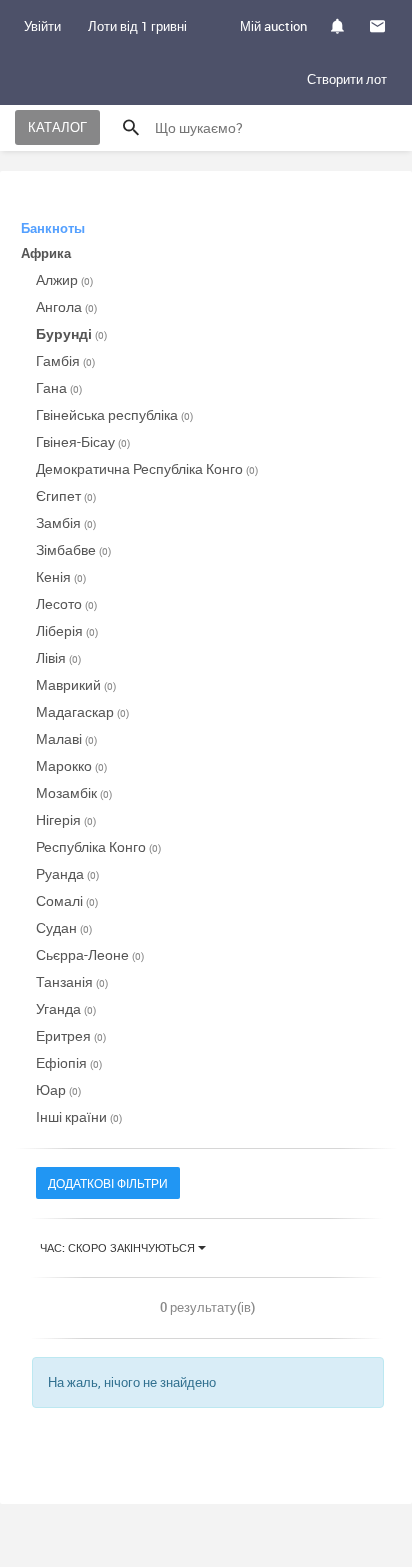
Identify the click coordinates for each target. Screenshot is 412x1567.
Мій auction (273, 26)
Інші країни (79, 1116)
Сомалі (67, 900)
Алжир (64, 279)
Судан (64, 927)
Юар (58, 1089)
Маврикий (76, 684)
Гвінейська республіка (114, 414)
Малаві (66, 738)
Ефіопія (69, 1062)
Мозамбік (74, 792)
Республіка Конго (98, 846)
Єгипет (66, 495)
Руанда (67, 873)
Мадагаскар (82, 711)
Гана (59, 387)
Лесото (66, 603)
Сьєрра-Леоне (90, 954)
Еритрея (71, 1035)
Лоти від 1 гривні (137, 26)
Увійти (42, 26)
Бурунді (71, 333)
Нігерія (66, 819)
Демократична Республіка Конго (147, 468)
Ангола (66, 306)
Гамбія (65, 360)
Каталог (57, 127)
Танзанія (72, 981)
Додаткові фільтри (108, 1183)
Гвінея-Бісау (83, 441)
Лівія (58, 657)
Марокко (71, 765)
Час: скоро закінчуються (119, 1247)
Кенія (61, 576)
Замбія (66, 522)
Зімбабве (73, 549)
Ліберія (67, 630)
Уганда (66, 1008)
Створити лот (347, 79)
